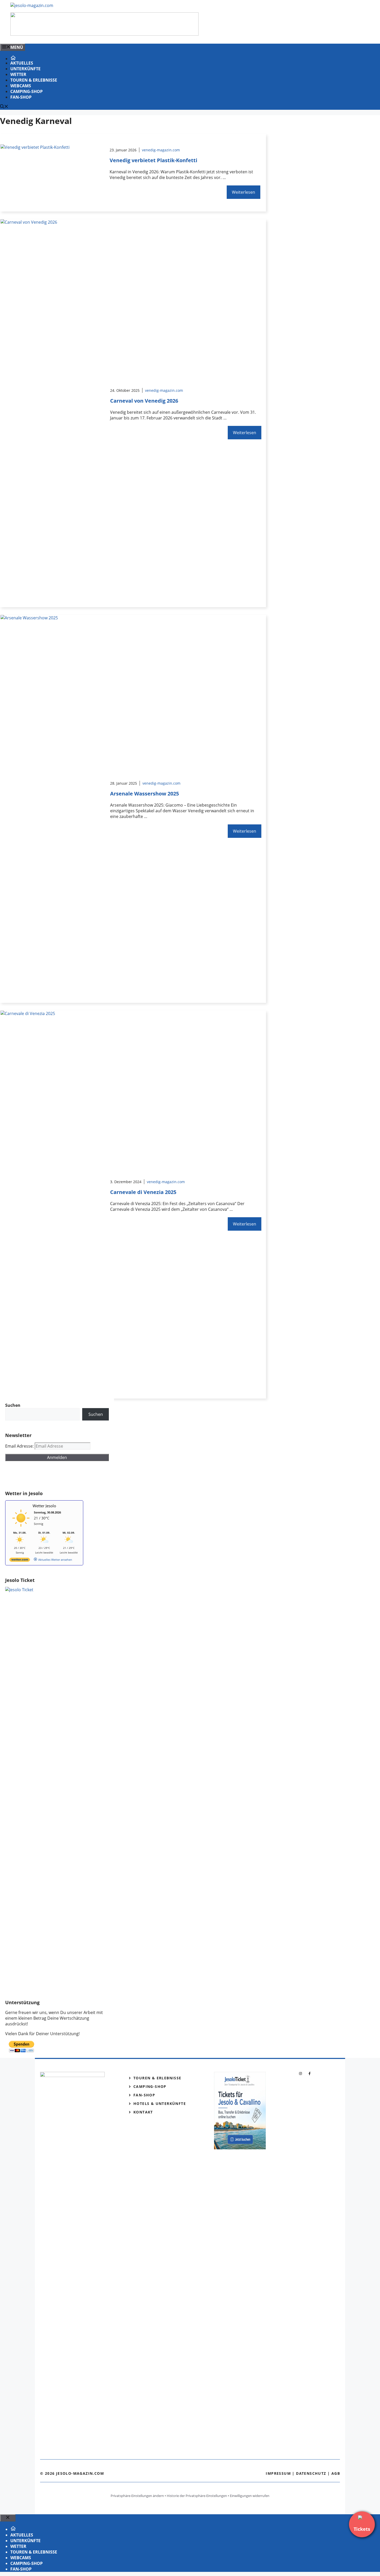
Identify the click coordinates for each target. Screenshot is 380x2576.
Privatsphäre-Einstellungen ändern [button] (137, 2496)
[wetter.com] (20, 1561)
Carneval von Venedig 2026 (144, 401)
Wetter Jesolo (44, 1506)
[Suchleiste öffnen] (4, 107)
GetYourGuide (43, 1476)
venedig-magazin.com (161, 150)
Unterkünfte (25, 69)
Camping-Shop (26, 91)
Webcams (21, 86)
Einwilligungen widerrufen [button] (250, 2496)
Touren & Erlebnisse (34, 80)
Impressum (278, 2473)
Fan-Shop (21, 97)
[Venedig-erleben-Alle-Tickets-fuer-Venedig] (104, 34)
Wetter (18, 74)
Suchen (96, 1414)
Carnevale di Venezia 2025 (143, 1192)
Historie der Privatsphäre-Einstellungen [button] (197, 2496)
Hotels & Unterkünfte (160, 2103)
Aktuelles (22, 63)
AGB (336, 2473)
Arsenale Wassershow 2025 (145, 794)
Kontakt (143, 2112)
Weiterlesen (244, 192)
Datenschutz (311, 2473)
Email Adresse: (20, 1446)
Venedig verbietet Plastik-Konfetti (153, 160)
